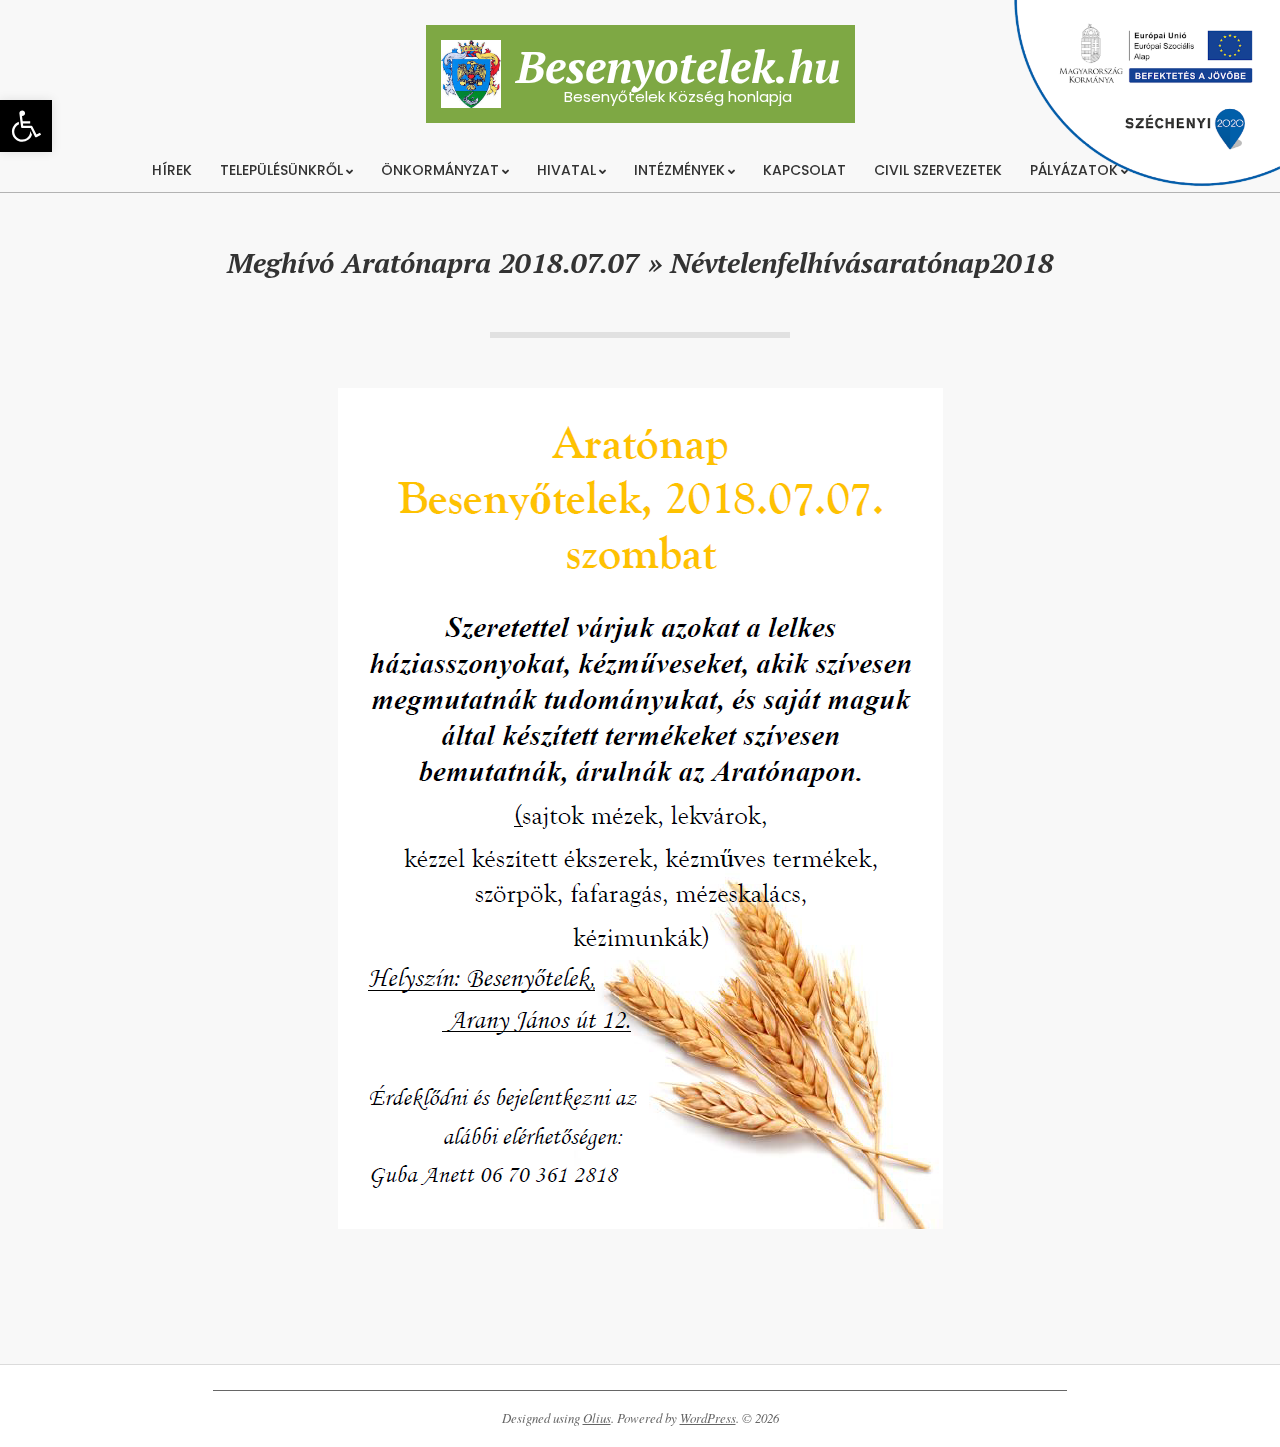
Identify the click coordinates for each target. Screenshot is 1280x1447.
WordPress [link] (708, 1418)
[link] (26, 126)
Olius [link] (597, 1418)
